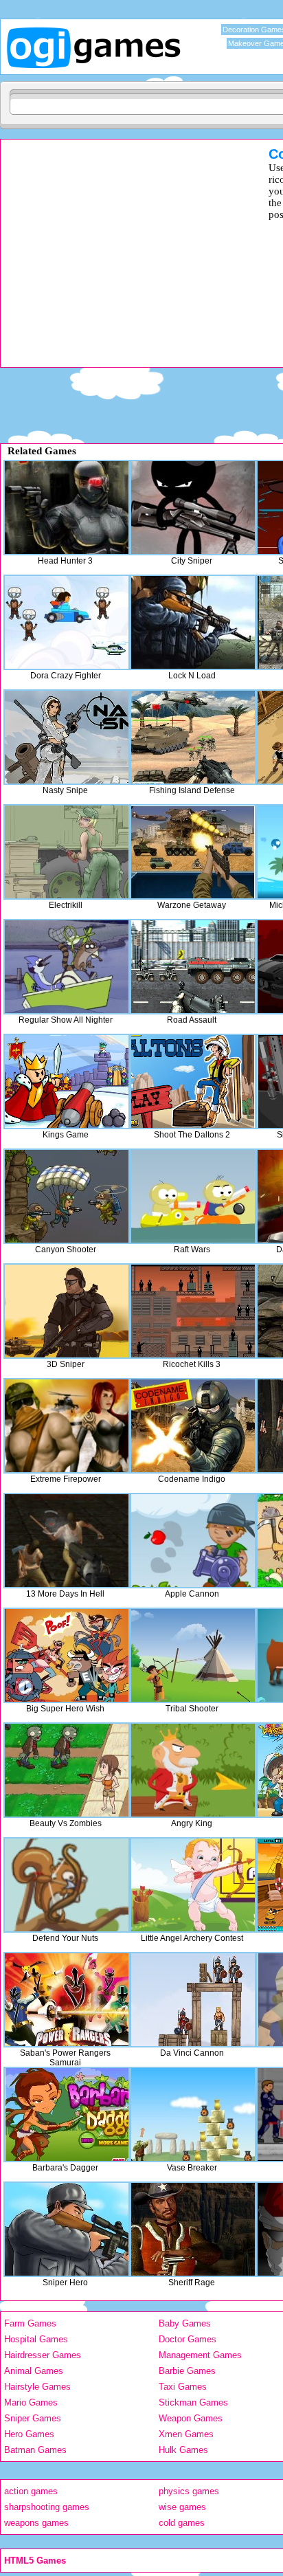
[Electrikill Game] (67, 852)
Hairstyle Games (37, 2387)
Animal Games (34, 2371)
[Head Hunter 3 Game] (67, 508)
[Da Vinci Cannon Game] (193, 2000)
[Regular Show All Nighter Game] (67, 967)
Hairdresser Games (43, 2355)
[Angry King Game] (193, 1770)
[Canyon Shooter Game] (67, 1196)
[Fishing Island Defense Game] (193, 737)
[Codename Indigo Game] (193, 1426)
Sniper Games (33, 2418)
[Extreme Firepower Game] (67, 1426)
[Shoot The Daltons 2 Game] (193, 1081)
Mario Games (31, 2402)
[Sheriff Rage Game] (193, 2229)
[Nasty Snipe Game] (67, 737)
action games (31, 2491)
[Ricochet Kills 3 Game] (193, 1311)
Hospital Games (36, 2339)
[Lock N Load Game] (193, 622)
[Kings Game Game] (67, 1081)
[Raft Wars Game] (193, 1196)
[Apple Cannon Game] (193, 1541)
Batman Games (35, 2450)
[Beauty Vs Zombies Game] (67, 1770)
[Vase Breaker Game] (193, 2114)
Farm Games (30, 2323)
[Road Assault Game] (193, 967)
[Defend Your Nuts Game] (67, 1885)
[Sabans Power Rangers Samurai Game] (67, 2000)
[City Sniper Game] (193, 508)
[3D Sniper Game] (67, 1311)
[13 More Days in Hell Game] (67, 1541)
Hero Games (29, 2434)
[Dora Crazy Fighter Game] (67, 622)
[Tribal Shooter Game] (193, 1655)
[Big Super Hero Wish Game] (67, 1655)
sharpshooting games (47, 2507)
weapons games (36, 2523)
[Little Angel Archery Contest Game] (193, 1885)
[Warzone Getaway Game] (193, 852)
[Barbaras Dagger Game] (67, 2114)
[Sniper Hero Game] (67, 2229)
